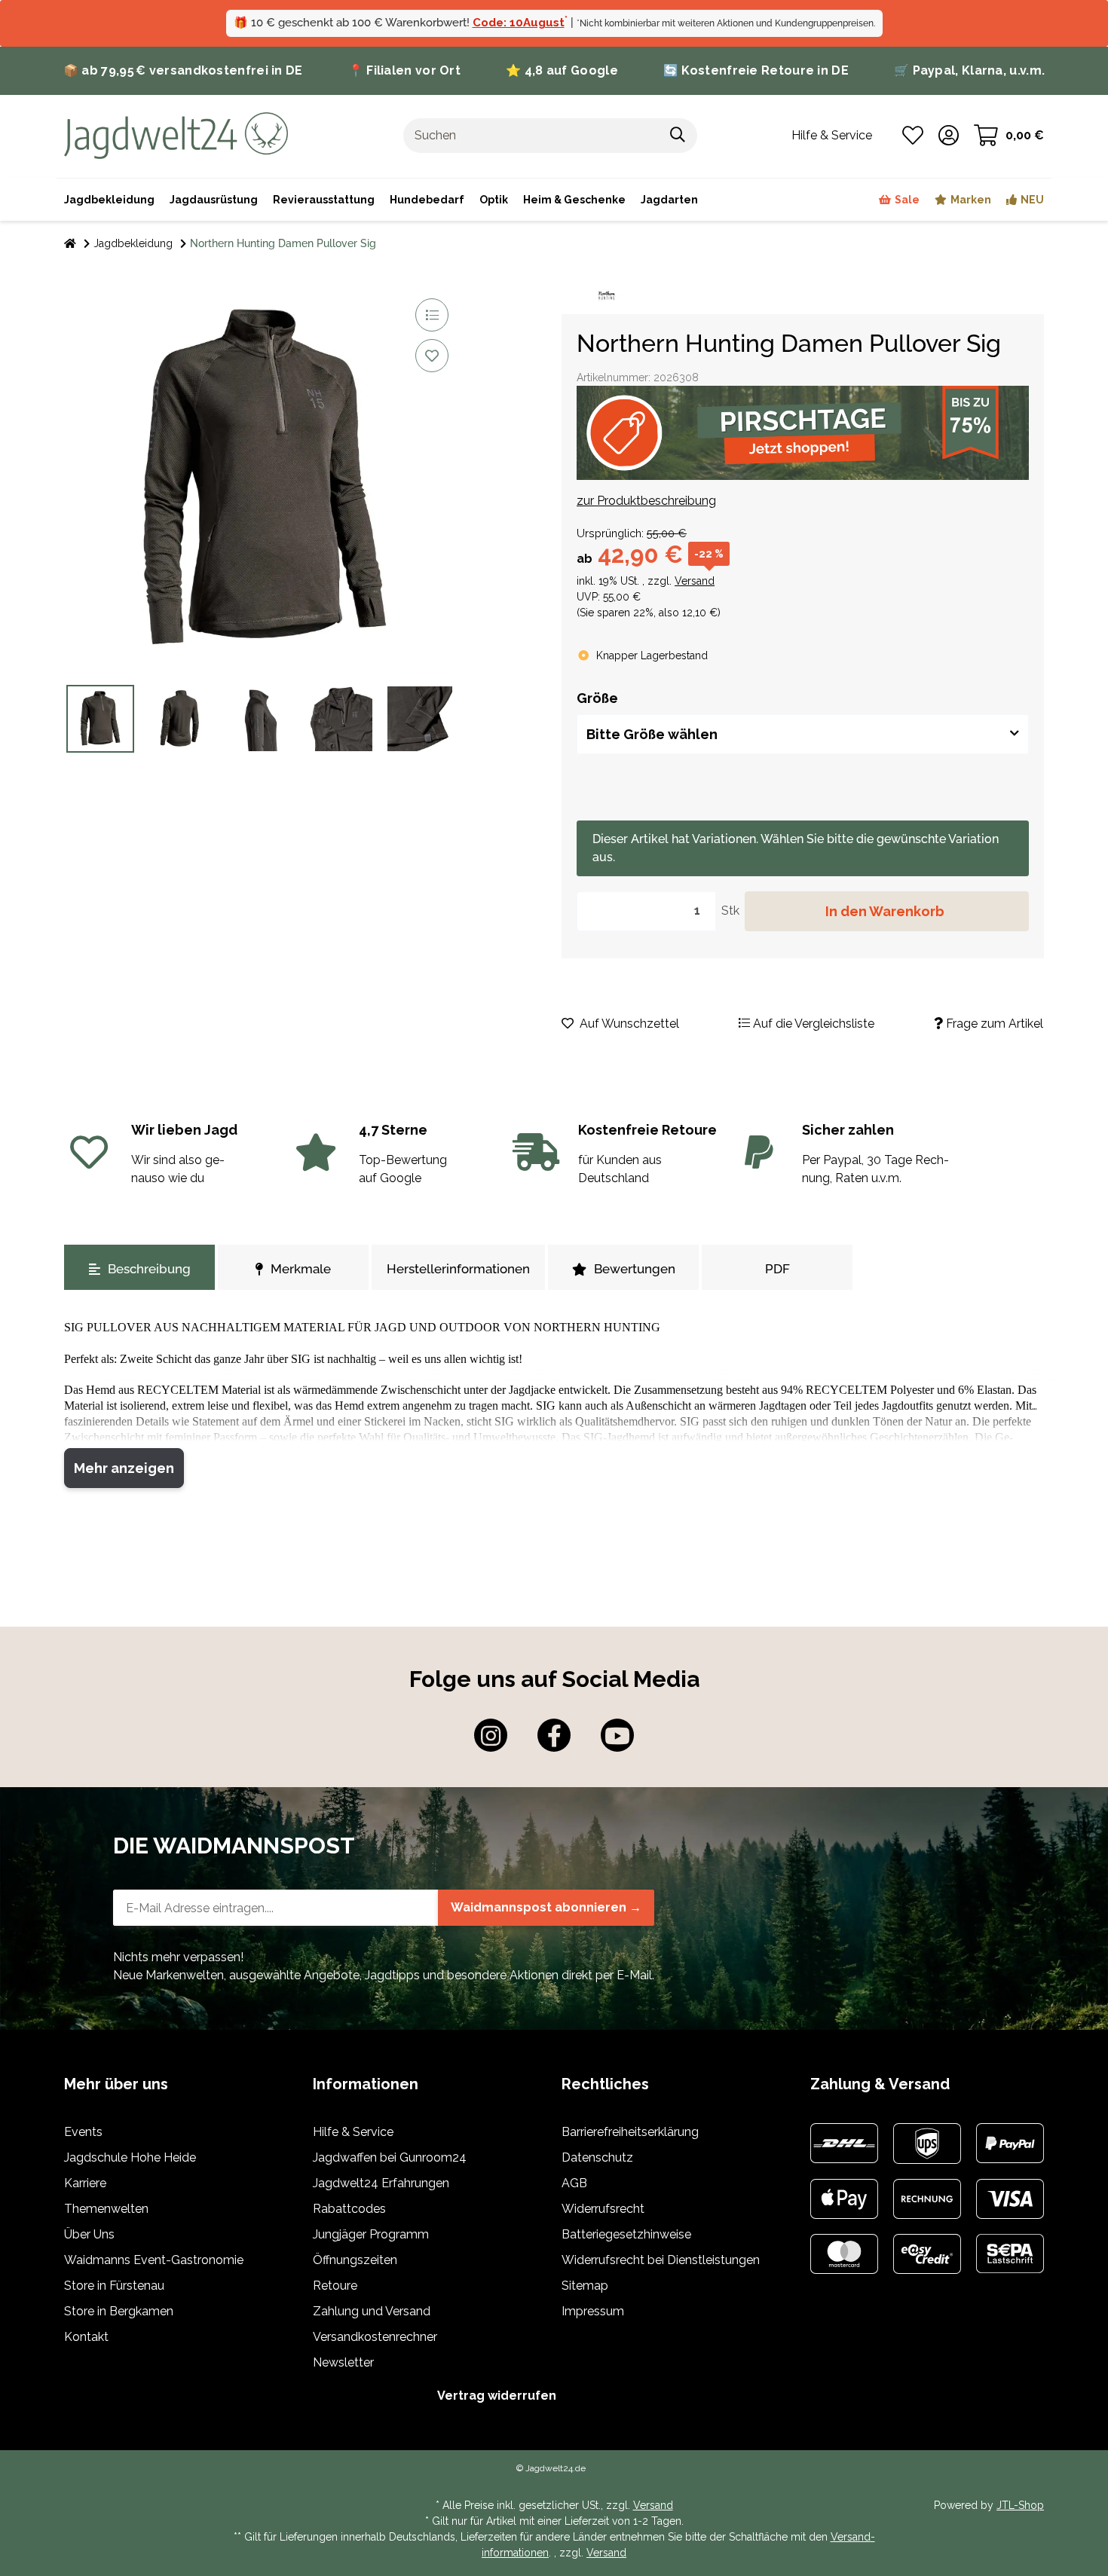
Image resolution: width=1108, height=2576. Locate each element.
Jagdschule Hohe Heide (130, 2157)
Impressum (593, 2311)
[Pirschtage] (803, 433)
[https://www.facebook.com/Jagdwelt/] (554, 1735)
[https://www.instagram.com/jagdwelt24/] (491, 1735)
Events (83, 2132)
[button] (949, 136)
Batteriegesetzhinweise (626, 2234)
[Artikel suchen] (678, 136)
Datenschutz (597, 2157)
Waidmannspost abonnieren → (546, 1907)
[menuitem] (574, 200)
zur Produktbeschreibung (646, 501)
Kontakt (86, 2337)
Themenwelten (106, 2209)
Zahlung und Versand (372, 2311)
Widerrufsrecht (603, 2209)
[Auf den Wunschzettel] (432, 356)
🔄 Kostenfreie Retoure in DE (756, 70)
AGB (574, 2183)
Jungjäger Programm (371, 2234)
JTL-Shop (1020, 2505)
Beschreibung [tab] (149, 1269)
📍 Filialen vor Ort (404, 70)
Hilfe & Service (353, 2132)
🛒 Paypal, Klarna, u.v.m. (969, 70)
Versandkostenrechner (375, 2337)
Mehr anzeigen (124, 1468)
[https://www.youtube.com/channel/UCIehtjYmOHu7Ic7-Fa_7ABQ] (617, 1735)
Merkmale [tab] (301, 1269)
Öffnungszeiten (355, 2260)
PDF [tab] (777, 1269)
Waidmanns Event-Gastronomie (154, 2260)
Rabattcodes (349, 2209)
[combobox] (803, 734)
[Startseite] (70, 244)
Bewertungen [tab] (635, 1269)
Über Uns (89, 2234)
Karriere (85, 2183)
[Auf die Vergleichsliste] (432, 315)
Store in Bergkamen (119, 2311)
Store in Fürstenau (114, 2286)
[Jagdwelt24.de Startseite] (176, 134)
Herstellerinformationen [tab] (458, 1269)
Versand (695, 581)
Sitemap (585, 2286)
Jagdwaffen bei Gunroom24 (390, 2157)
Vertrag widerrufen (497, 2396)
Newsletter (343, 2362)
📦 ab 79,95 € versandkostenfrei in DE (183, 70)
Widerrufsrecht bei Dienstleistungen (661, 2260)
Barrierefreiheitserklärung (630, 2132)
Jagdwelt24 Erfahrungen (381, 2183)
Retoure (335, 2286)
